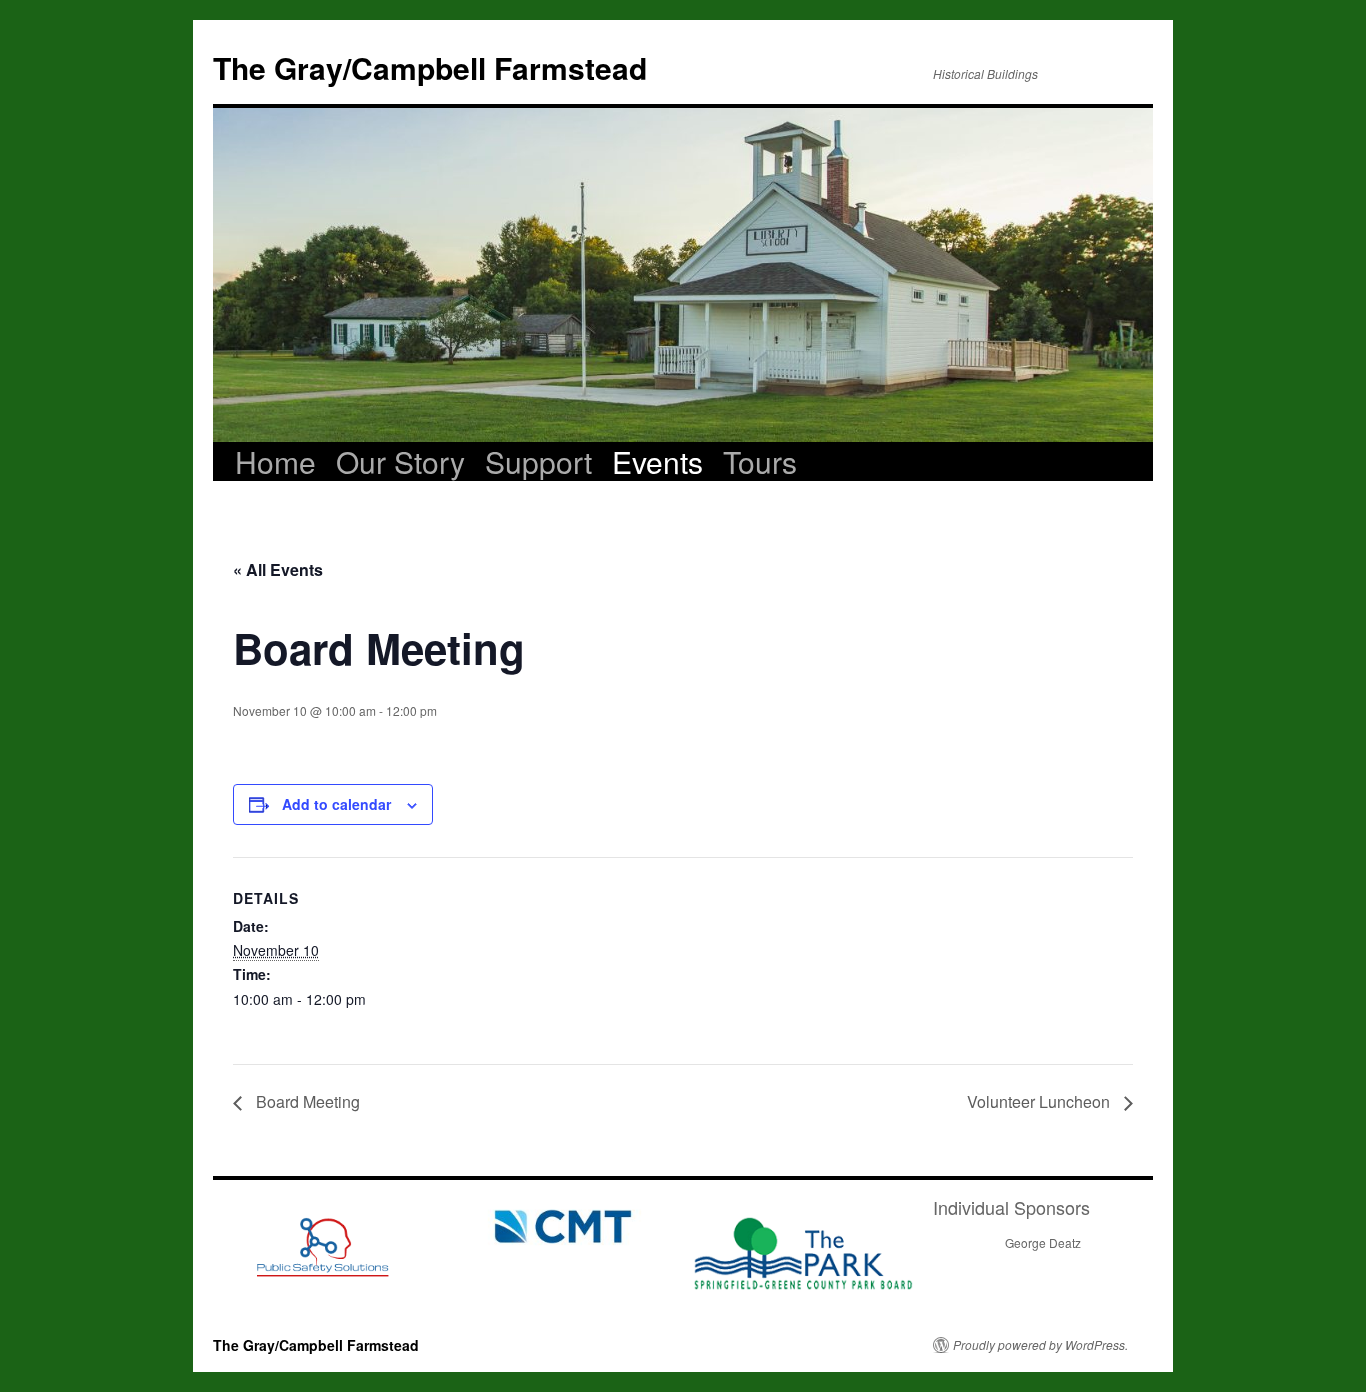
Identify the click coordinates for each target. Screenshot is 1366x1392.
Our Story (400, 462)
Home (275, 462)
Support (538, 462)
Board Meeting (306, 1101)
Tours (760, 462)
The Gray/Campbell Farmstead (430, 67)
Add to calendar (336, 804)
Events (657, 462)
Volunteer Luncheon (1040, 1101)
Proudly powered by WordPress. (1040, 1345)
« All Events (278, 569)
